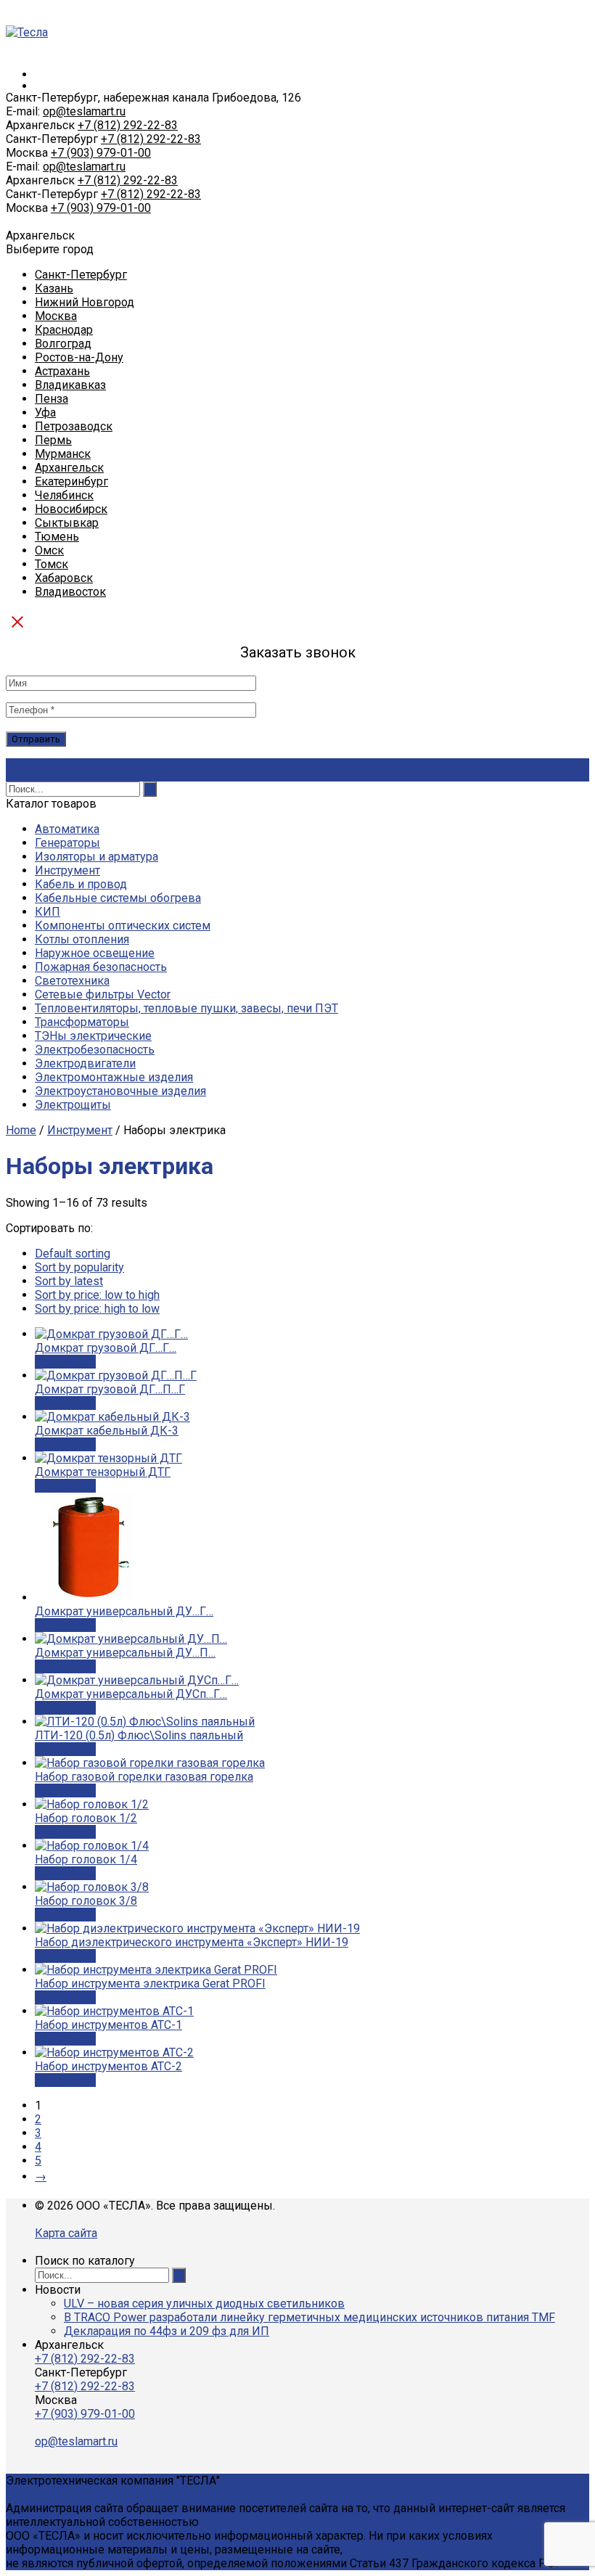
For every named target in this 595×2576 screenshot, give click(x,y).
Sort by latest (69, 1281)
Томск (52, 564)
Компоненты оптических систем (123, 926)
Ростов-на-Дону (79, 357)
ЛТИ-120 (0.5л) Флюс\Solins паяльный (139, 1735)
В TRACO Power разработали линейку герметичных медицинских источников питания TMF (309, 2317)
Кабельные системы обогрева (118, 898)
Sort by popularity (79, 1267)
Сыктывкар (67, 523)
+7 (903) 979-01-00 (101, 153)
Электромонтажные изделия (114, 1077)
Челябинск (64, 495)
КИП (48, 912)
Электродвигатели (85, 1063)
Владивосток (70, 592)
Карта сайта (66, 2233)
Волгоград (63, 344)
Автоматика (67, 829)
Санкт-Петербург (81, 275)
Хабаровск (64, 578)
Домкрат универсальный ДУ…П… (125, 1653)
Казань (54, 288)
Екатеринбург (71, 481)
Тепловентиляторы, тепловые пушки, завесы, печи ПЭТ (186, 1008)
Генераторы (67, 843)
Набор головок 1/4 (86, 1859)
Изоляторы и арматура (97, 857)
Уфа (45, 413)
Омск (49, 550)
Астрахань (62, 371)
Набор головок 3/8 (86, 1901)
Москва (56, 316)
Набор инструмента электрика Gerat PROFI (150, 1984)
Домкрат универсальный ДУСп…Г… (131, 1694)
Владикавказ (70, 385)
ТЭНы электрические (93, 1036)
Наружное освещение (95, 953)
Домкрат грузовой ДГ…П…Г (110, 1389)
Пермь (53, 440)
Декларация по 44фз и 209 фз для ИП (167, 2331)
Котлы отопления (82, 939)
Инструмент (67, 870)
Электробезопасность (95, 1050)
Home (21, 1130)
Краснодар (64, 330)
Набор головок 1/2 (86, 1818)
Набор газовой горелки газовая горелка (144, 1777)
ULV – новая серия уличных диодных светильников (204, 2304)
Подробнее (65, 1362)
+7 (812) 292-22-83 (128, 125)
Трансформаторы (82, 1022)
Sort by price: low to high (97, 1295)
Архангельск (69, 468)
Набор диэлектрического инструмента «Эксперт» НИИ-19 (192, 1942)
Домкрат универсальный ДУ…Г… (124, 1611)
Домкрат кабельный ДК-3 (107, 1431)
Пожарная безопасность (101, 967)
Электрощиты (73, 1105)
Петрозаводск (74, 426)
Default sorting (73, 1254)
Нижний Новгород (85, 302)
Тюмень (57, 537)
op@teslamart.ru (84, 111)
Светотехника (72, 981)
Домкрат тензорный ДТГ (103, 1472)
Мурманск (63, 454)
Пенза (52, 399)
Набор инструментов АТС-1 (108, 2025)
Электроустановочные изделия (120, 1091)
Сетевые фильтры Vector (103, 994)
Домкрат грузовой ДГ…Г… (106, 1348)
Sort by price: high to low (97, 1309)
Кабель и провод (81, 884)
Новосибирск (71, 509)
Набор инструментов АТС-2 (108, 2066)
